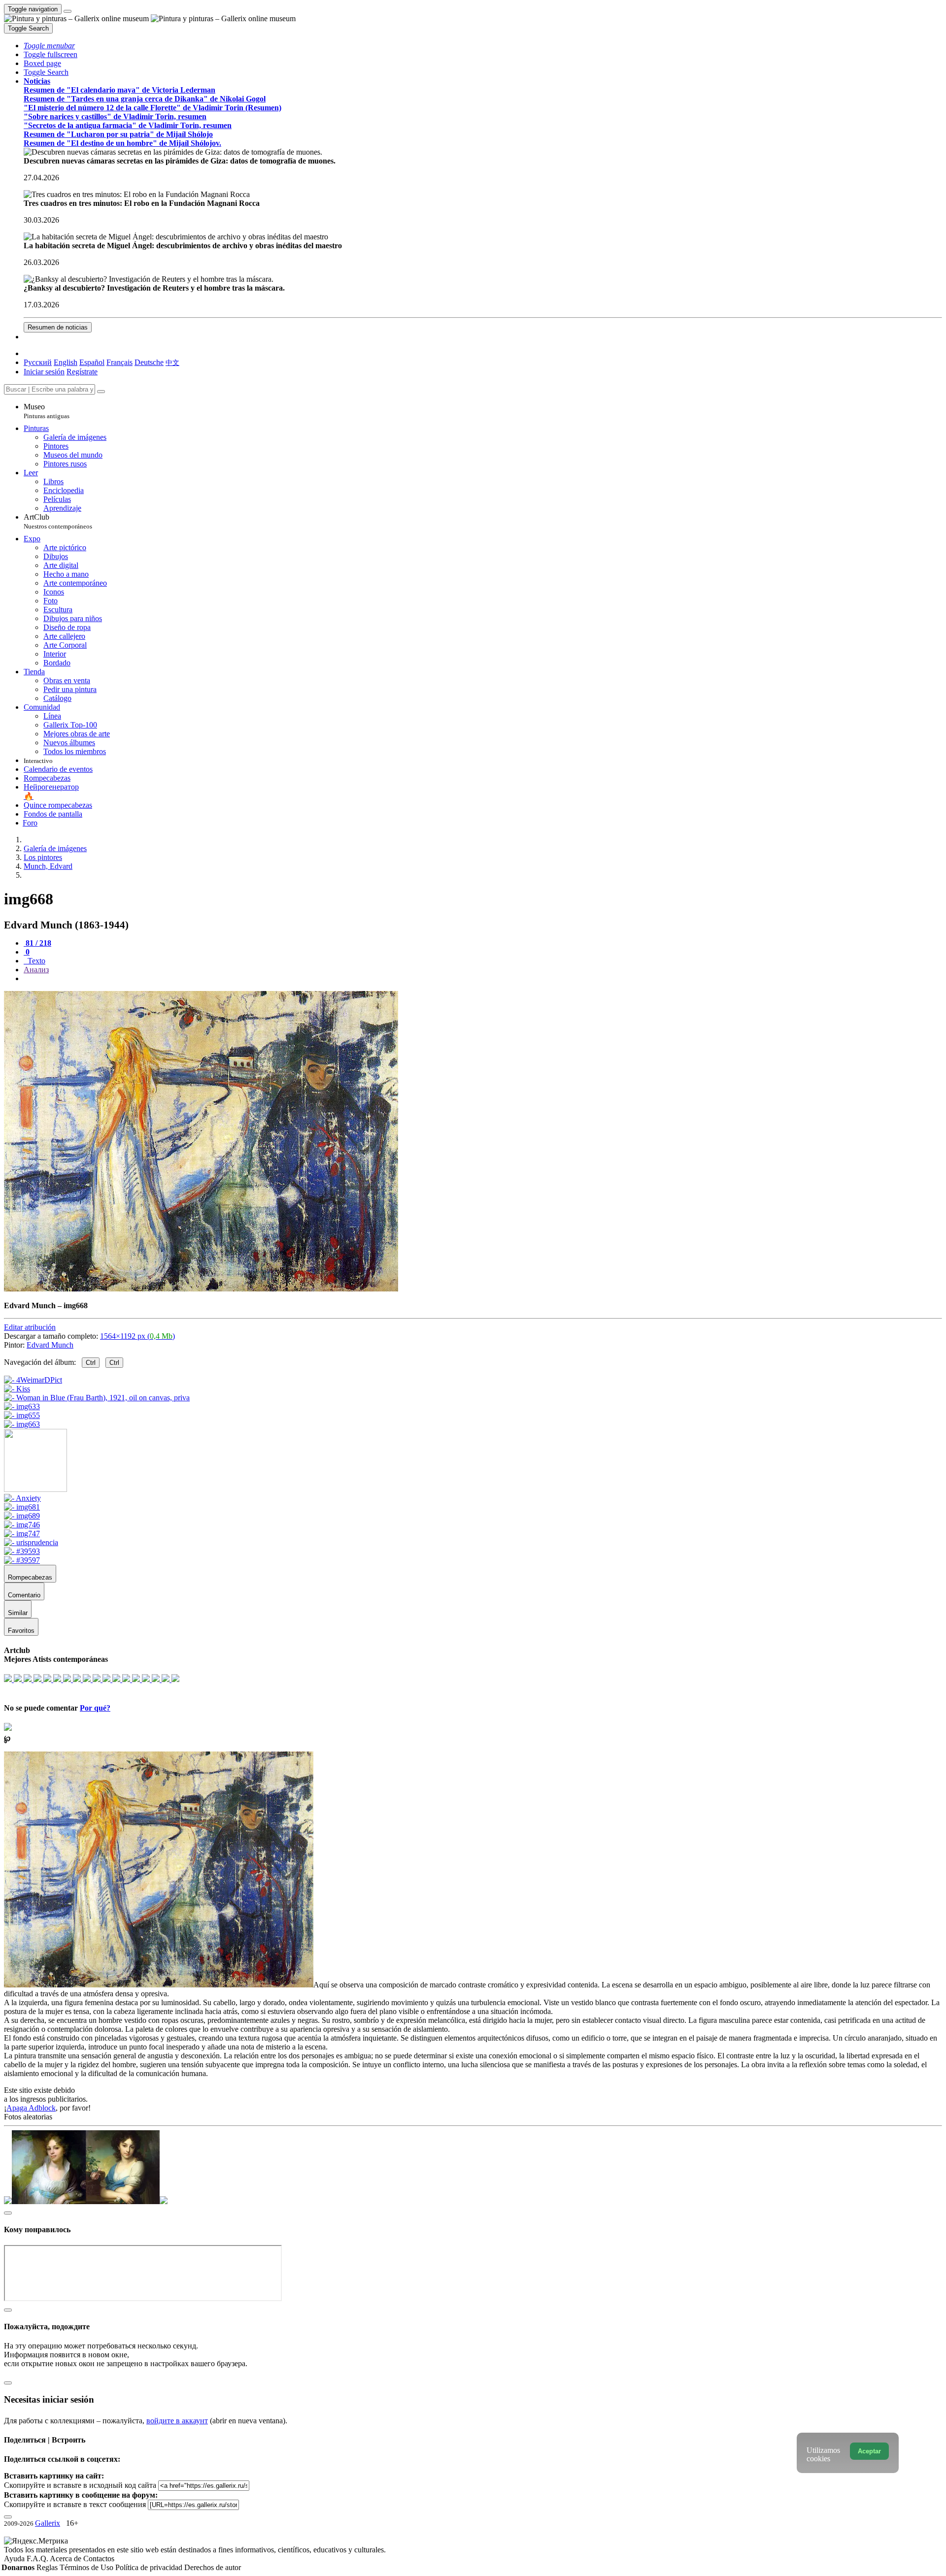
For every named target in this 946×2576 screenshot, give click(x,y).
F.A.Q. (38, 2559)
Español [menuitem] (92, 362)
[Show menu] (68, 11)
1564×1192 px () (137, 1336)
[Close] (101, 392)
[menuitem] (172, 362)
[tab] (37, 943)
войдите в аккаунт (177, 2421)
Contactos (99, 2559)
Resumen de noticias (58, 327)
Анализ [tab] (36, 970)
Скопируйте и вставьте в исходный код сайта (80, 2485)
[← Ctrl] (22, 1424)
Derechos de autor (213, 2567)
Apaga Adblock (31, 2108)
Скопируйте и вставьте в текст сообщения (75, 2504)
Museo (47, 411)
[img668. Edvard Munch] (201, 1289)
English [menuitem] (66, 362)
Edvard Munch (50, 1345)
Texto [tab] (35, 961)
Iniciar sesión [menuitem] (44, 372)
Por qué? (95, 1708)
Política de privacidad (150, 2567)
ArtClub (58, 521)
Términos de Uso (87, 2567)
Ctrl (91, 1363)
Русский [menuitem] (38, 362)
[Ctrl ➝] (22, 1498)
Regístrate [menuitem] (82, 372)
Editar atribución (30, 1327)
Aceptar (869, 2451)
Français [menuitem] (119, 362)
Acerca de (67, 2559)
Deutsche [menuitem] (149, 362)
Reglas (48, 2567)
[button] (49, 46)
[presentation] (483, 979)
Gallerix (48, 2523)
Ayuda (15, 2559)
